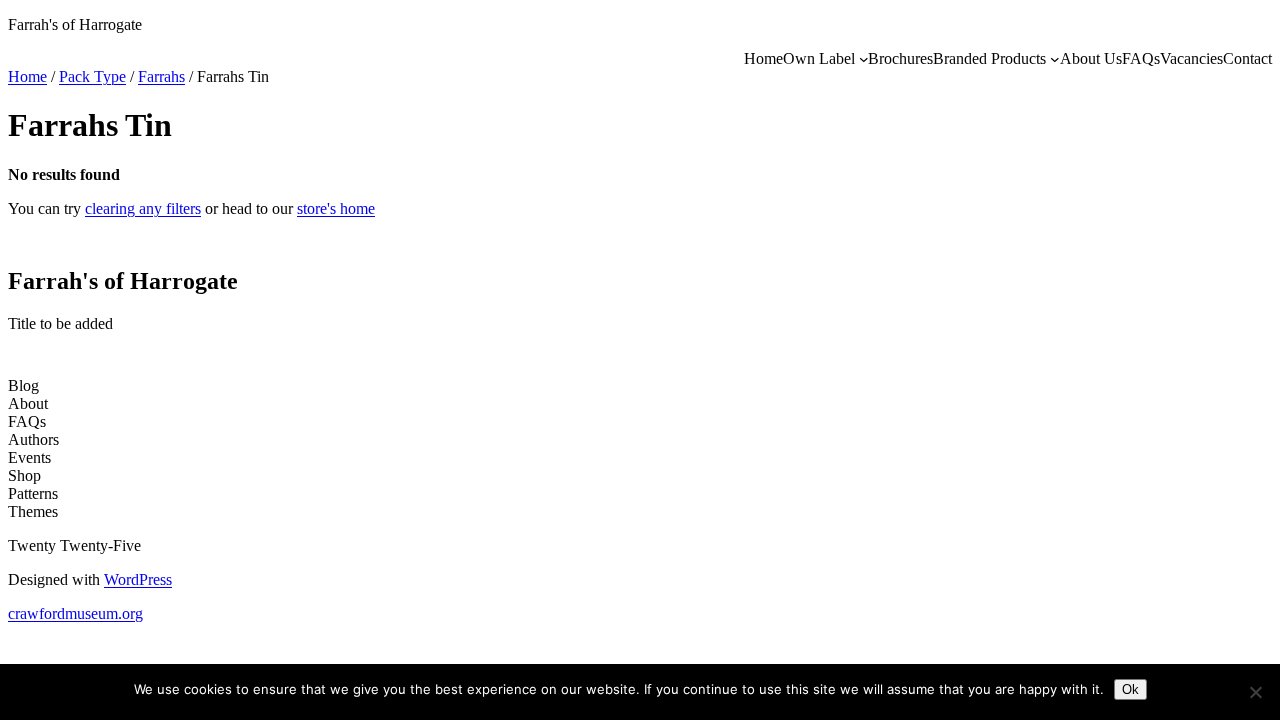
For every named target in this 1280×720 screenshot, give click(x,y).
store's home (336, 208)
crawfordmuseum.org (75, 613)
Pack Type (92, 76)
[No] (1255, 692)
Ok (1130, 689)
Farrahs (161, 76)
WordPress (138, 579)
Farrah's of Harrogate (75, 24)
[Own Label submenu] (864, 59)
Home (27, 76)
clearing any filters (143, 208)
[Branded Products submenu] (1055, 59)
